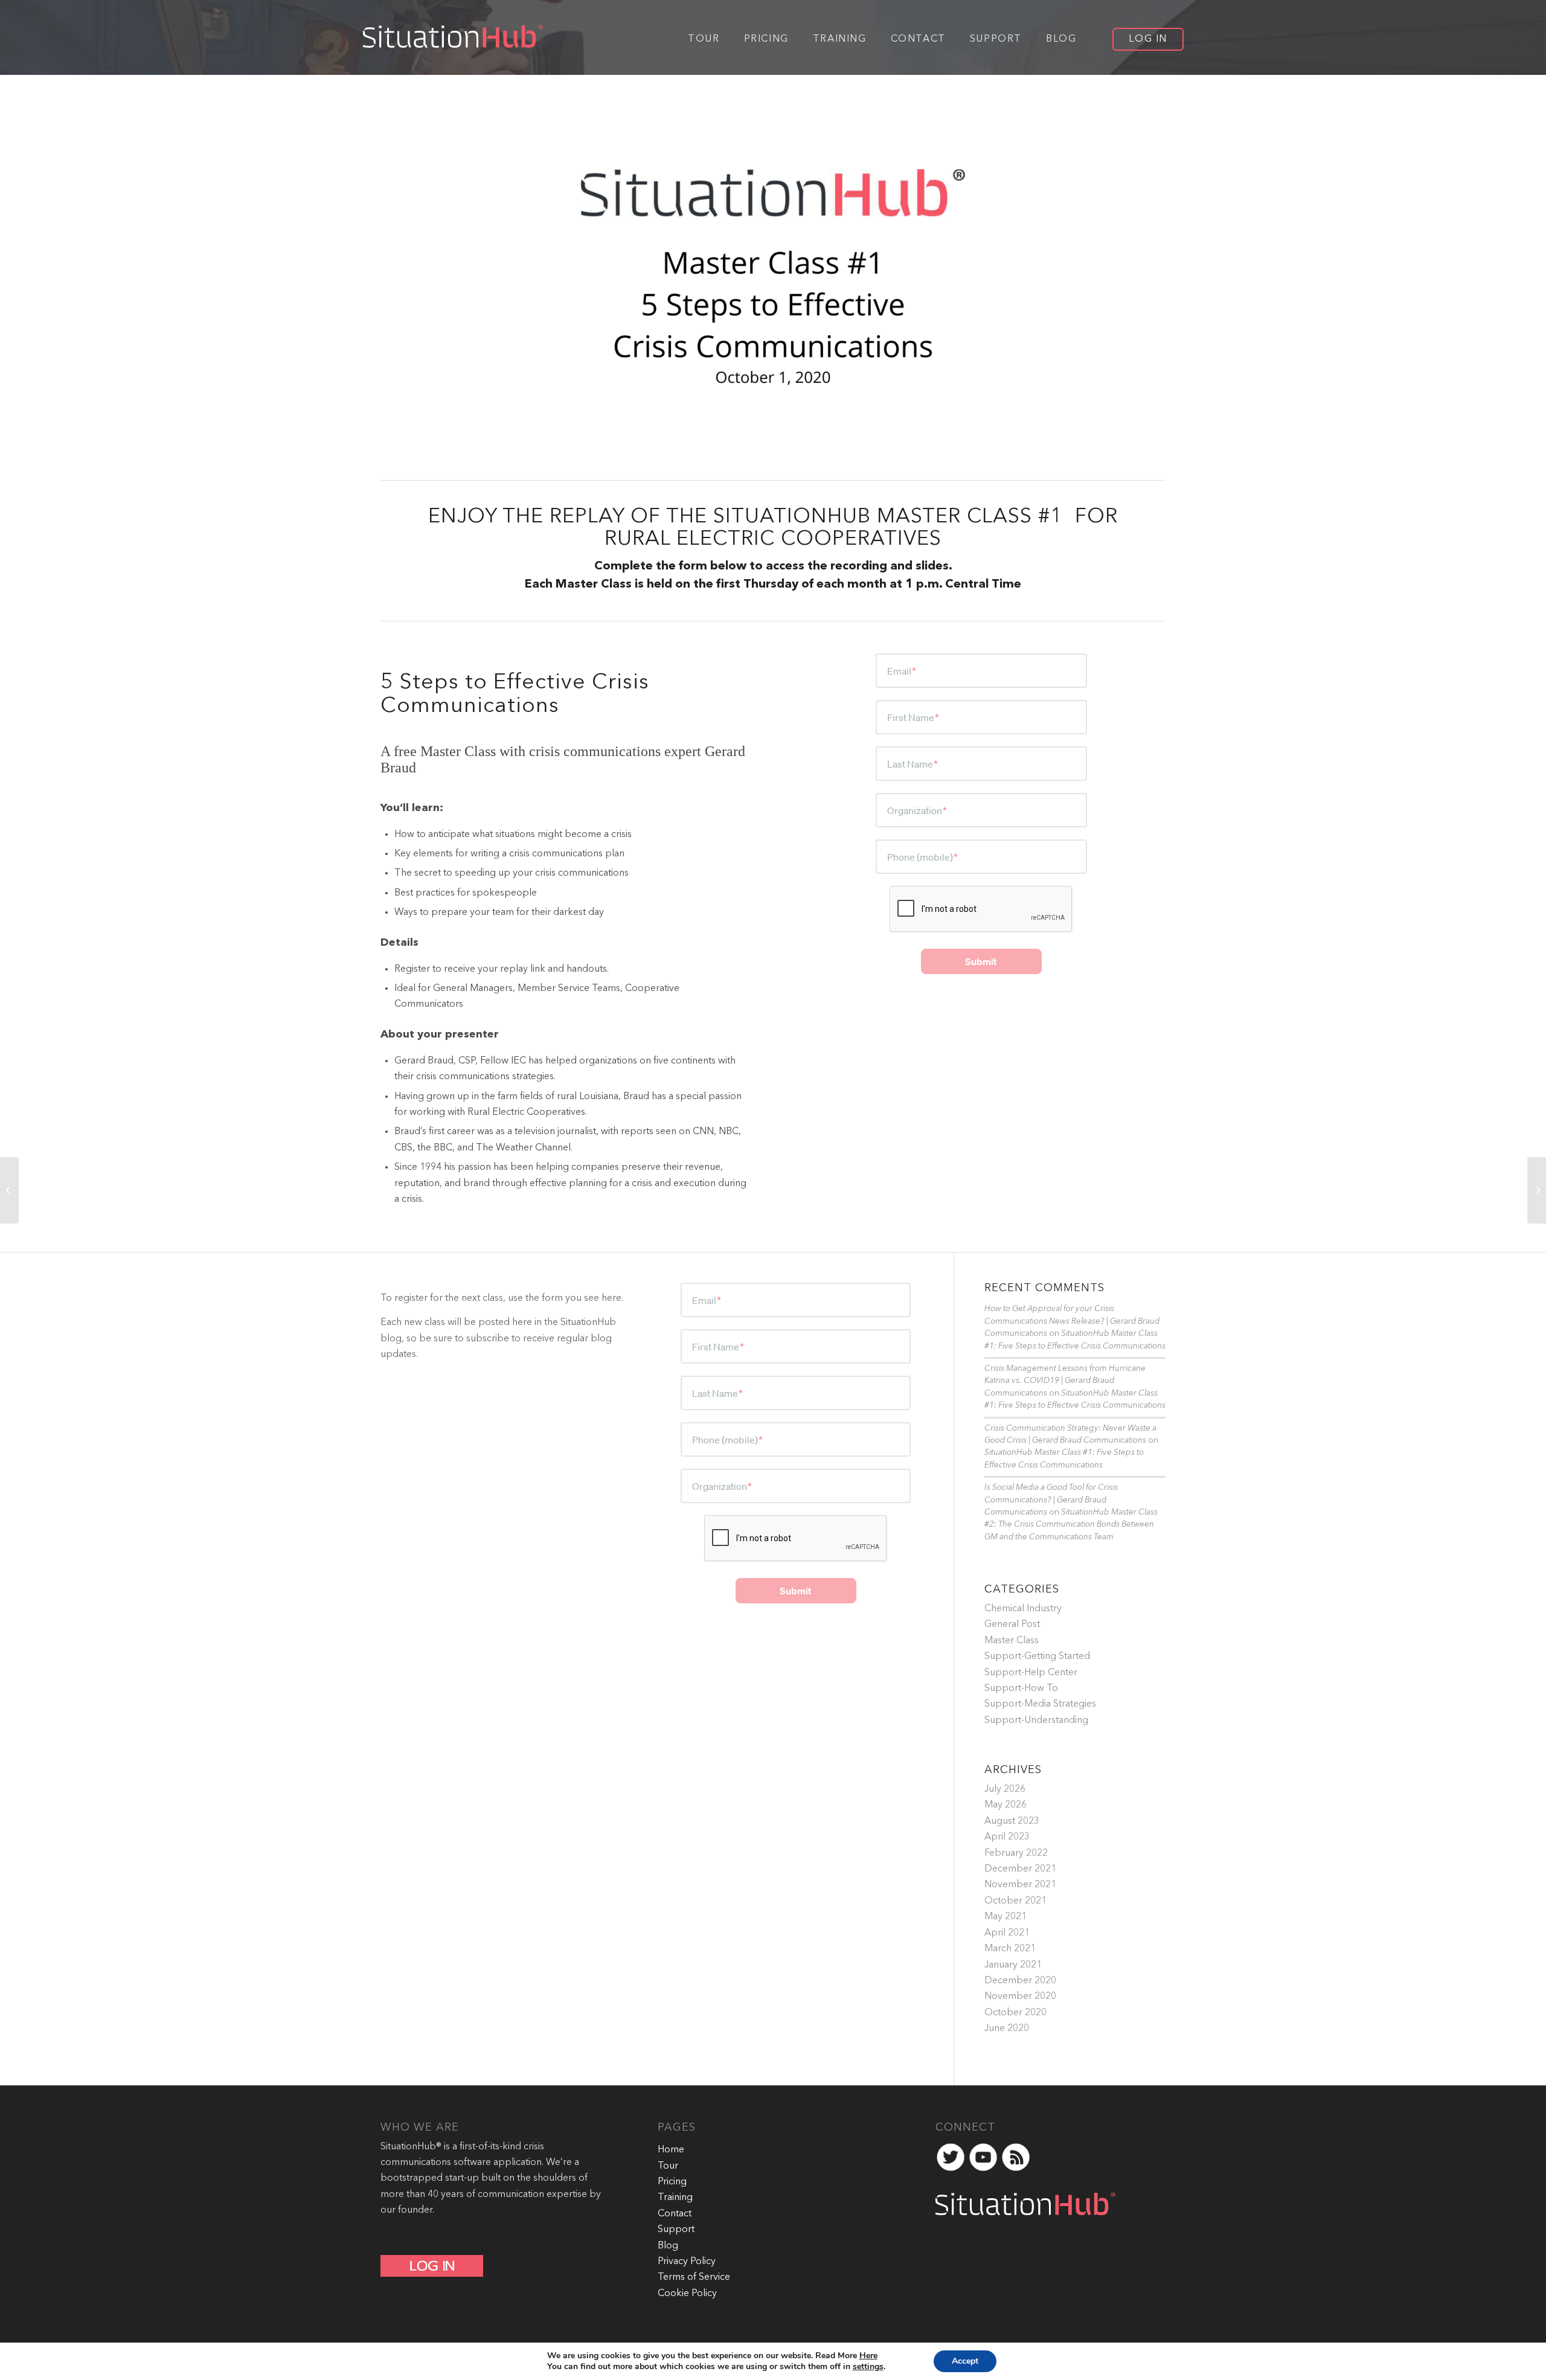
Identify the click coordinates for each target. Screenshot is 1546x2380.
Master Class (1012, 1641)
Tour (668, 2166)
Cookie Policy (687, 2294)
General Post (1012, 1625)
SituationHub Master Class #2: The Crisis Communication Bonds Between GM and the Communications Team (1071, 1525)
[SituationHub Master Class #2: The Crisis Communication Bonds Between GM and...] (1537, 1190)
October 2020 (1015, 2013)
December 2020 (1020, 1981)
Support (676, 2230)
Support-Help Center (1031, 1673)
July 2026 (1005, 1789)
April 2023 (1007, 1837)
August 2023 (1012, 1821)
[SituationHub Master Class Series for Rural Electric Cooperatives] (9, 1190)
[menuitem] (704, 38)
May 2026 (1006, 1805)
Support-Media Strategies (1040, 1704)
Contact (675, 2214)
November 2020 (1020, 1997)
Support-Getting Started (1037, 1657)
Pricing (672, 2182)
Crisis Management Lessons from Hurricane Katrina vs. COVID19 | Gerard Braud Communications (1065, 1381)
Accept (965, 2361)
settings (868, 2367)
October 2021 (1015, 1901)
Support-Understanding (1036, 1721)
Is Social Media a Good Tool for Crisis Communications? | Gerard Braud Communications (1051, 1500)
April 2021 (1007, 1933)
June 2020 (1007, 2029)
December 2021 (1020, 1869)
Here (868, 2356)
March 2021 (1010, 1949)
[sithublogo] (448, 38)
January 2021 (1013, 1965)
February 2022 (1016, 1853)
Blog (668, 2246)
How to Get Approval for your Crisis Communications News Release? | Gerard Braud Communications (1072, 1321)
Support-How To (1021, 1689)
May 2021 (1006, 1917)
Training (675, 2198)
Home (671, 2150)
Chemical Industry (1023, 1609)
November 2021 (1020, 1885)
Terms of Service (694, 2277)
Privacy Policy (687, 2262)
